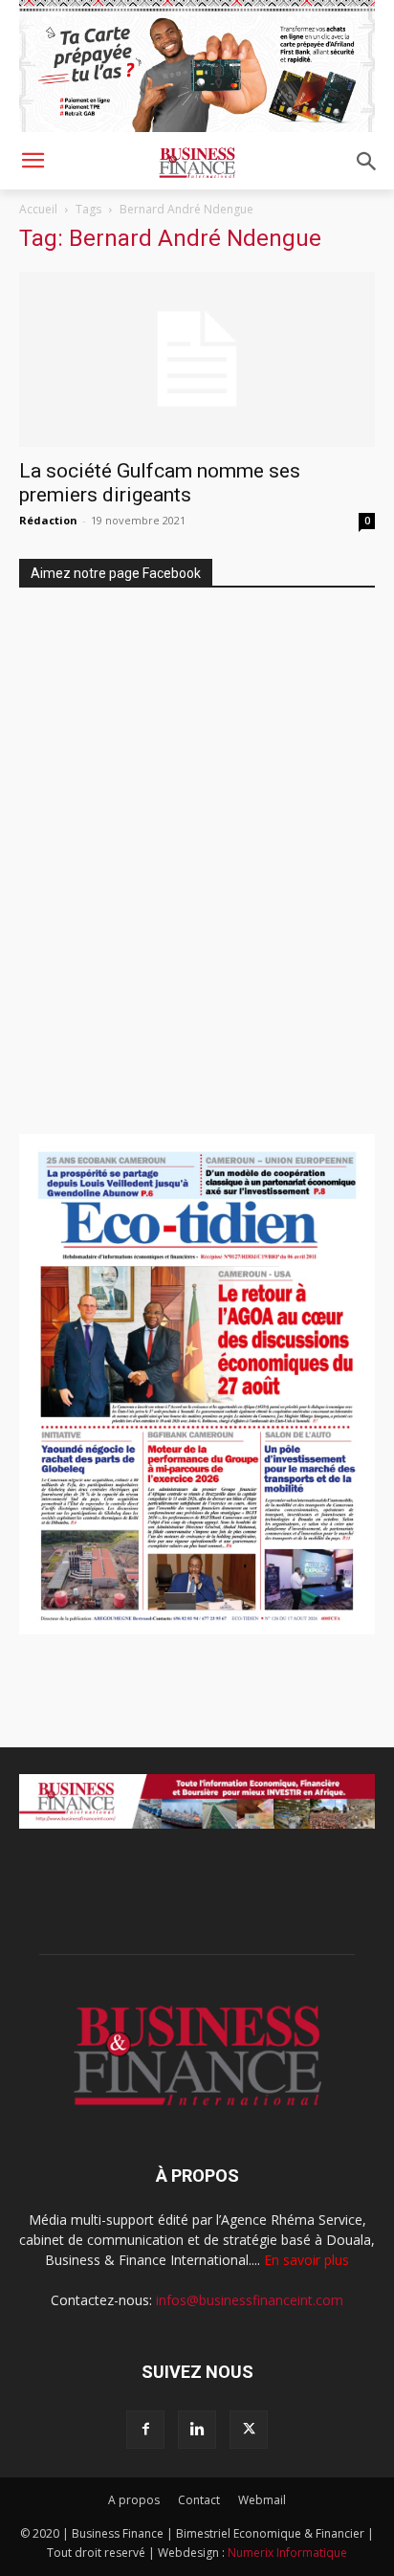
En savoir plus (306, 2260)
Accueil (38, 209)
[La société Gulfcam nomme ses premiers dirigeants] (197, 360)
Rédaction (48, 520)
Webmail (262, 2500)
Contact (199, 2500)
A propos (134, 2500)
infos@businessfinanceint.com (250, 2300)
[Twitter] (249, 2430)
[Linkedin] (197, 2430)
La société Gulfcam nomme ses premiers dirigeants (160, 483)
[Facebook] (145, 2430)
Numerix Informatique (287, 2553)
